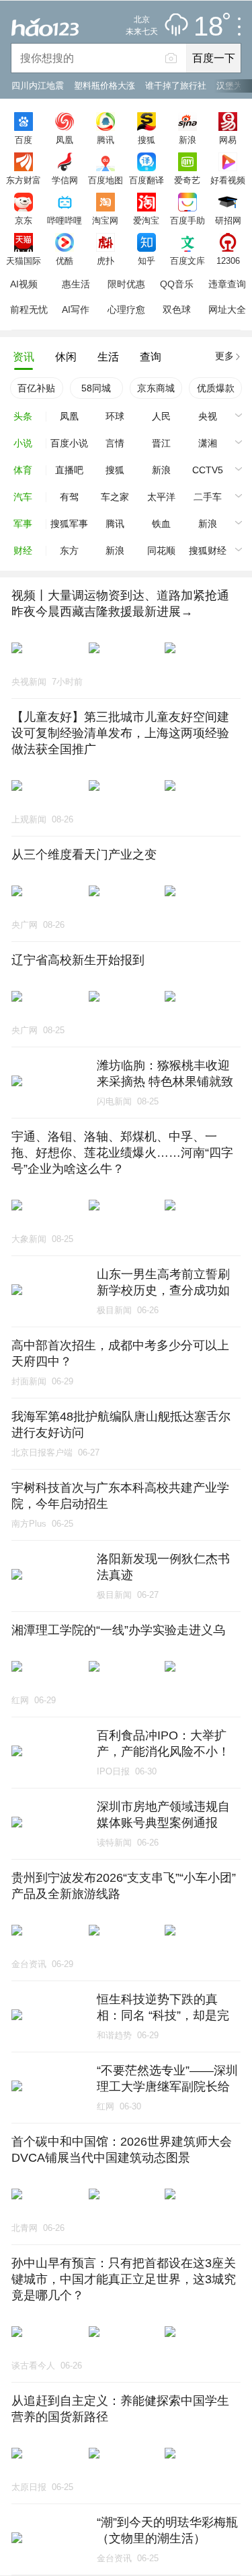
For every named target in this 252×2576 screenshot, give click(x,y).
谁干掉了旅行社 (176, 86)
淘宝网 (105, 220)
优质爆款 (216, 388)
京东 (24, 220)
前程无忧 (29, 309)
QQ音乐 (177, 284)
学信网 (65, 180)
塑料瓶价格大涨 (104, 86)
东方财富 (24, 180)
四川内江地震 (38, 86)
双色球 (177, 309)
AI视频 (24, 284)
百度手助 (187, 220)
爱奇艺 (187, 180)
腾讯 (106, 140)
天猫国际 (24, 260)
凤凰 (65, 140)
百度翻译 (146, 180)
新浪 (187, 140)
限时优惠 (126, 284)
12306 (228, 260)
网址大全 (227, 309)
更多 (224, 356)
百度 (24, 140)
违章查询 (227, 284)
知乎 (146, 260)
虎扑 (106, 260)
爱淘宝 (146, 220)
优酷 (65, 260)
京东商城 (156, 388)
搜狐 (146, 140)
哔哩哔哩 (65, 220)
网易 (228, 140)
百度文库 (187, 260)
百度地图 (106, 180)
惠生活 (76, 284)
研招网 (228, 220)
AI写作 (76, 309)
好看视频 (228, 180)
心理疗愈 (126, 309)
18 (208, 27)
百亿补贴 (36, 388)
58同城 (96, 388)
